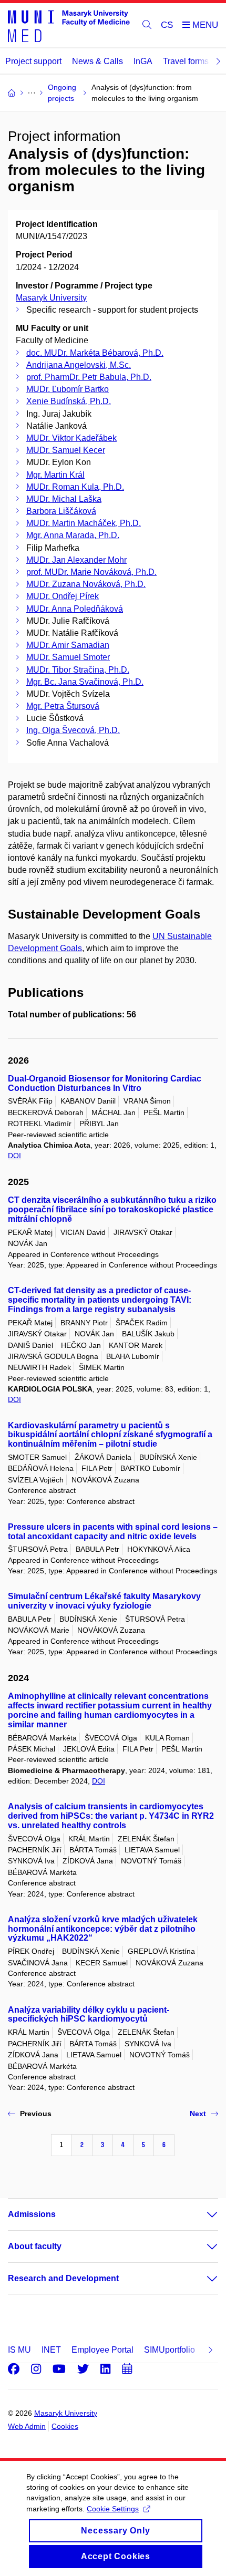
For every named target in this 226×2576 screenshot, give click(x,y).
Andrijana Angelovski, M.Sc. (79, 365)
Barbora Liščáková (61, 511)
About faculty (35, 2246)
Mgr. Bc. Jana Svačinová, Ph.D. (85, 682)
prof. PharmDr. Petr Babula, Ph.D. (89, 377)
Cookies (65, 2426)
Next (198, 2114)
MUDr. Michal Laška (64, 499)
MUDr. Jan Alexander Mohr (76, 560)
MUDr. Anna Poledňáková (75, 609)
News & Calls (97, 61)
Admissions (32, 2214)
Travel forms (186, 61)
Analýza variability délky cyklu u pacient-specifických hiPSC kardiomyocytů (89, 2015)
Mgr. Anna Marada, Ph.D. (73, 535)
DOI (14, 1156)
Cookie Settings (113, 2509)
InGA (143, 61)
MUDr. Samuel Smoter (68, 657)
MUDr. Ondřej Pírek (63, 596)
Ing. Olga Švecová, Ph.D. (73, 730)
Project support (33, 61)
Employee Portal (102, 2350)
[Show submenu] (202, 2214)
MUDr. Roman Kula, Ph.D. (75, 487)
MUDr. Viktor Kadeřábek (71, 438)
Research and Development (63, 2278)
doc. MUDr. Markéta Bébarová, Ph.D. (95, 353)
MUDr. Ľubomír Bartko (68, 389)
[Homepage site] (69, 25)
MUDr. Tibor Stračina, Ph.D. (78, 670)
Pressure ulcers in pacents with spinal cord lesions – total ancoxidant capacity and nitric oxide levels (113, 1532)
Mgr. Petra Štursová (63, 706)
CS (167, 25)
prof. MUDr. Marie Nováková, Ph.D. (91, 572)
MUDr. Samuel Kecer (66, 450)
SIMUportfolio (169, 2350)
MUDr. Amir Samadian (68, 645)
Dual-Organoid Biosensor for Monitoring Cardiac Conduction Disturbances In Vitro (105, 1083)
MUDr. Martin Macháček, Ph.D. (84, 523)
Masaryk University (51, 298)
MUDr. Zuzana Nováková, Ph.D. (86, 584)
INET (51, 2350)
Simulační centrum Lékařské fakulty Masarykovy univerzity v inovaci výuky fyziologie (104, 1601)
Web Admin (27, 2426)
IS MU (19, 2350)
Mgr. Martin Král (55, 475)
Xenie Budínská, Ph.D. (69, 401)
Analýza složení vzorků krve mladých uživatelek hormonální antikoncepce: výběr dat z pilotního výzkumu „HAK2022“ (103, 1929)
